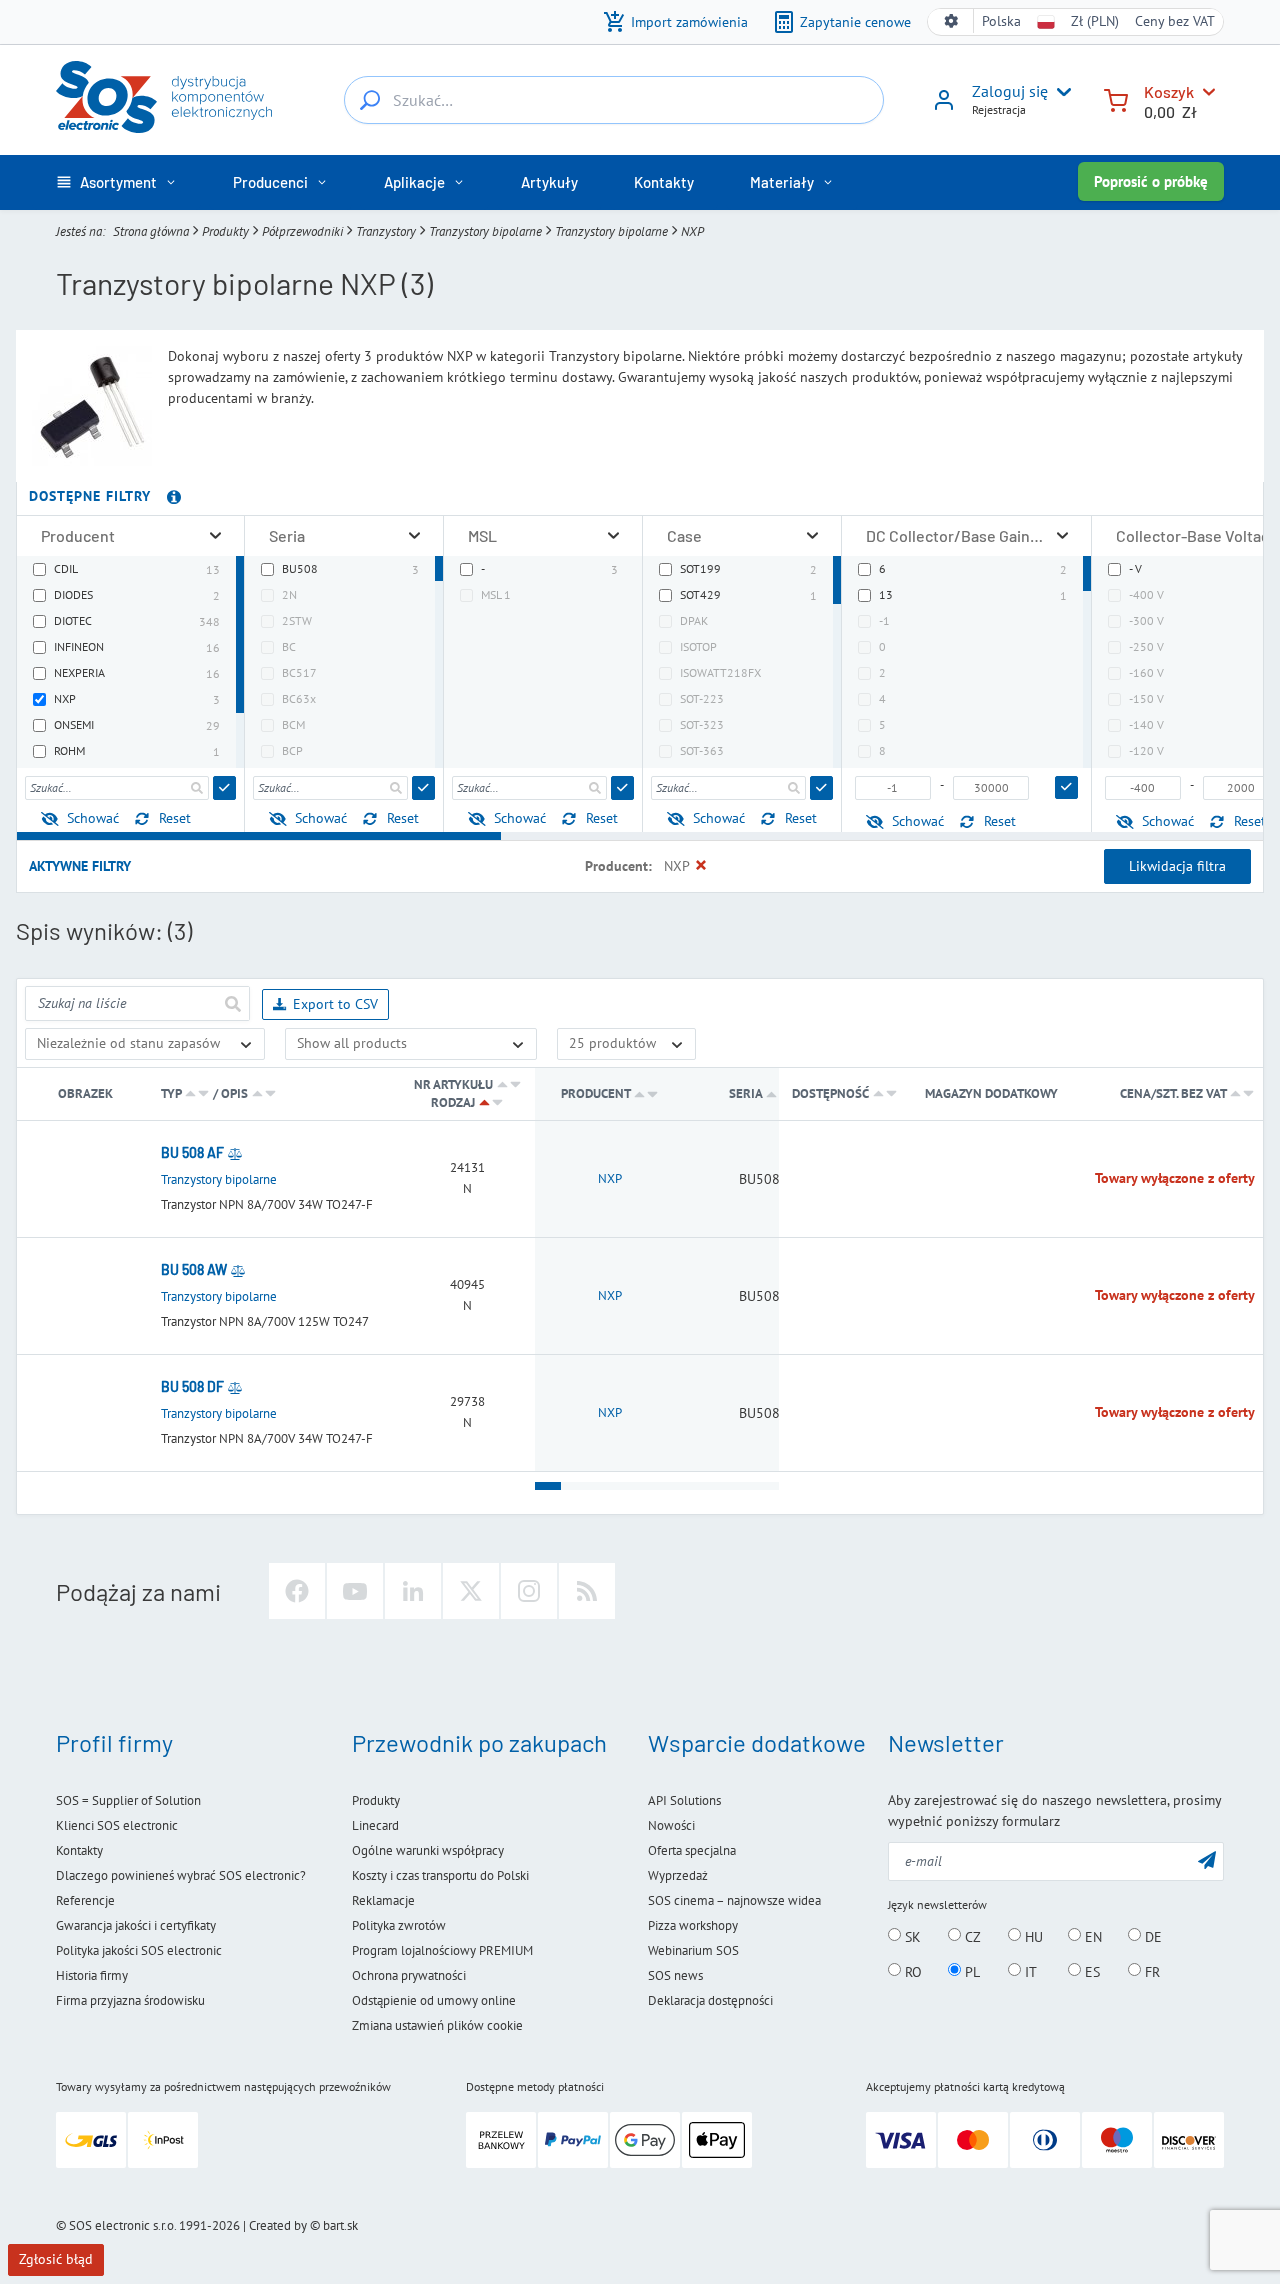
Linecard (375, 1825)
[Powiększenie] (215, 535)
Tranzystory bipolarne (485, 231)
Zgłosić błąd (56, 2259)
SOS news (675, 1975)
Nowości (671, 1825)
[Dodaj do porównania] (235, 1153)
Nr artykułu (453, 1084)
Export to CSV (335, 1004)
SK (911, 1936)
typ (171, 1093)
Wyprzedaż (678, 1875)
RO (911, 1971)
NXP (610, 1178)
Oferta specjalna (692, 1850)
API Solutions (684, 1800)
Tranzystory (386, 231)
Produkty (225, 231)
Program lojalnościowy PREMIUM (442, 1950)
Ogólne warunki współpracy (428, 1850)
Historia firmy (92, 1975)
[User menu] (1060, 92)
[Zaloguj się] (944, 107)
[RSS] (587, 1591)
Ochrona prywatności (409, 1975)
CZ (971, 1936)
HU (1032, 1936)
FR (1150, 1971)
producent (595, 1093)
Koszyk (1169, 91)
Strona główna (151, 231)
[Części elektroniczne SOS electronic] (164, 97)
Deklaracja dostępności (710, 2000)
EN (1091, 1936)
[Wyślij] (224, 788)
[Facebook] (297, 1591)
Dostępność (830, 1093)
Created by (278, 2225)
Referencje (85, 1900)
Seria (747, 1093)
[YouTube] (355, 1591)
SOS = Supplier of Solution (128, 1800)
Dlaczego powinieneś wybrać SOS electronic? (181, 1875)
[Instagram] (529, 1591)
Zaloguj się (1010, 91)
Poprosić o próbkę (1151, 181)
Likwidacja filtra (1177, 866)
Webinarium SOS (693, 1950)
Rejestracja (999, 109)
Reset (175, 818)
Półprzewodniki (302, 231)
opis (234, 1093)
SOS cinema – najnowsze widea (734, 1900)
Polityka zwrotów (399, 1925)
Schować (93, 818)
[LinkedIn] (413, 1591)
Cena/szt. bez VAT (1174, 1093)
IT (1029, 1971)
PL (970, 1971)
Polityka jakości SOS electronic (139, 1950)
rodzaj (453, 1102)
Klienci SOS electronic (117, 1825)
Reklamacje (383, 1900)
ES (1090, 1971)
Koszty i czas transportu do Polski (440, 1875)
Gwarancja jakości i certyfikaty (136, 1925)
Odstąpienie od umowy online (434, 2000)
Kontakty (79, 1850)
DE (1151, 1936)
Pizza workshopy (693, 1925)
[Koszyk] (1116, 98)
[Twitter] (471, 1591)
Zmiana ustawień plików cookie (437, 2025)
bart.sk (340, 2225)
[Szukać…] (370, 100)
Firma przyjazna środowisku (130, 2000)
